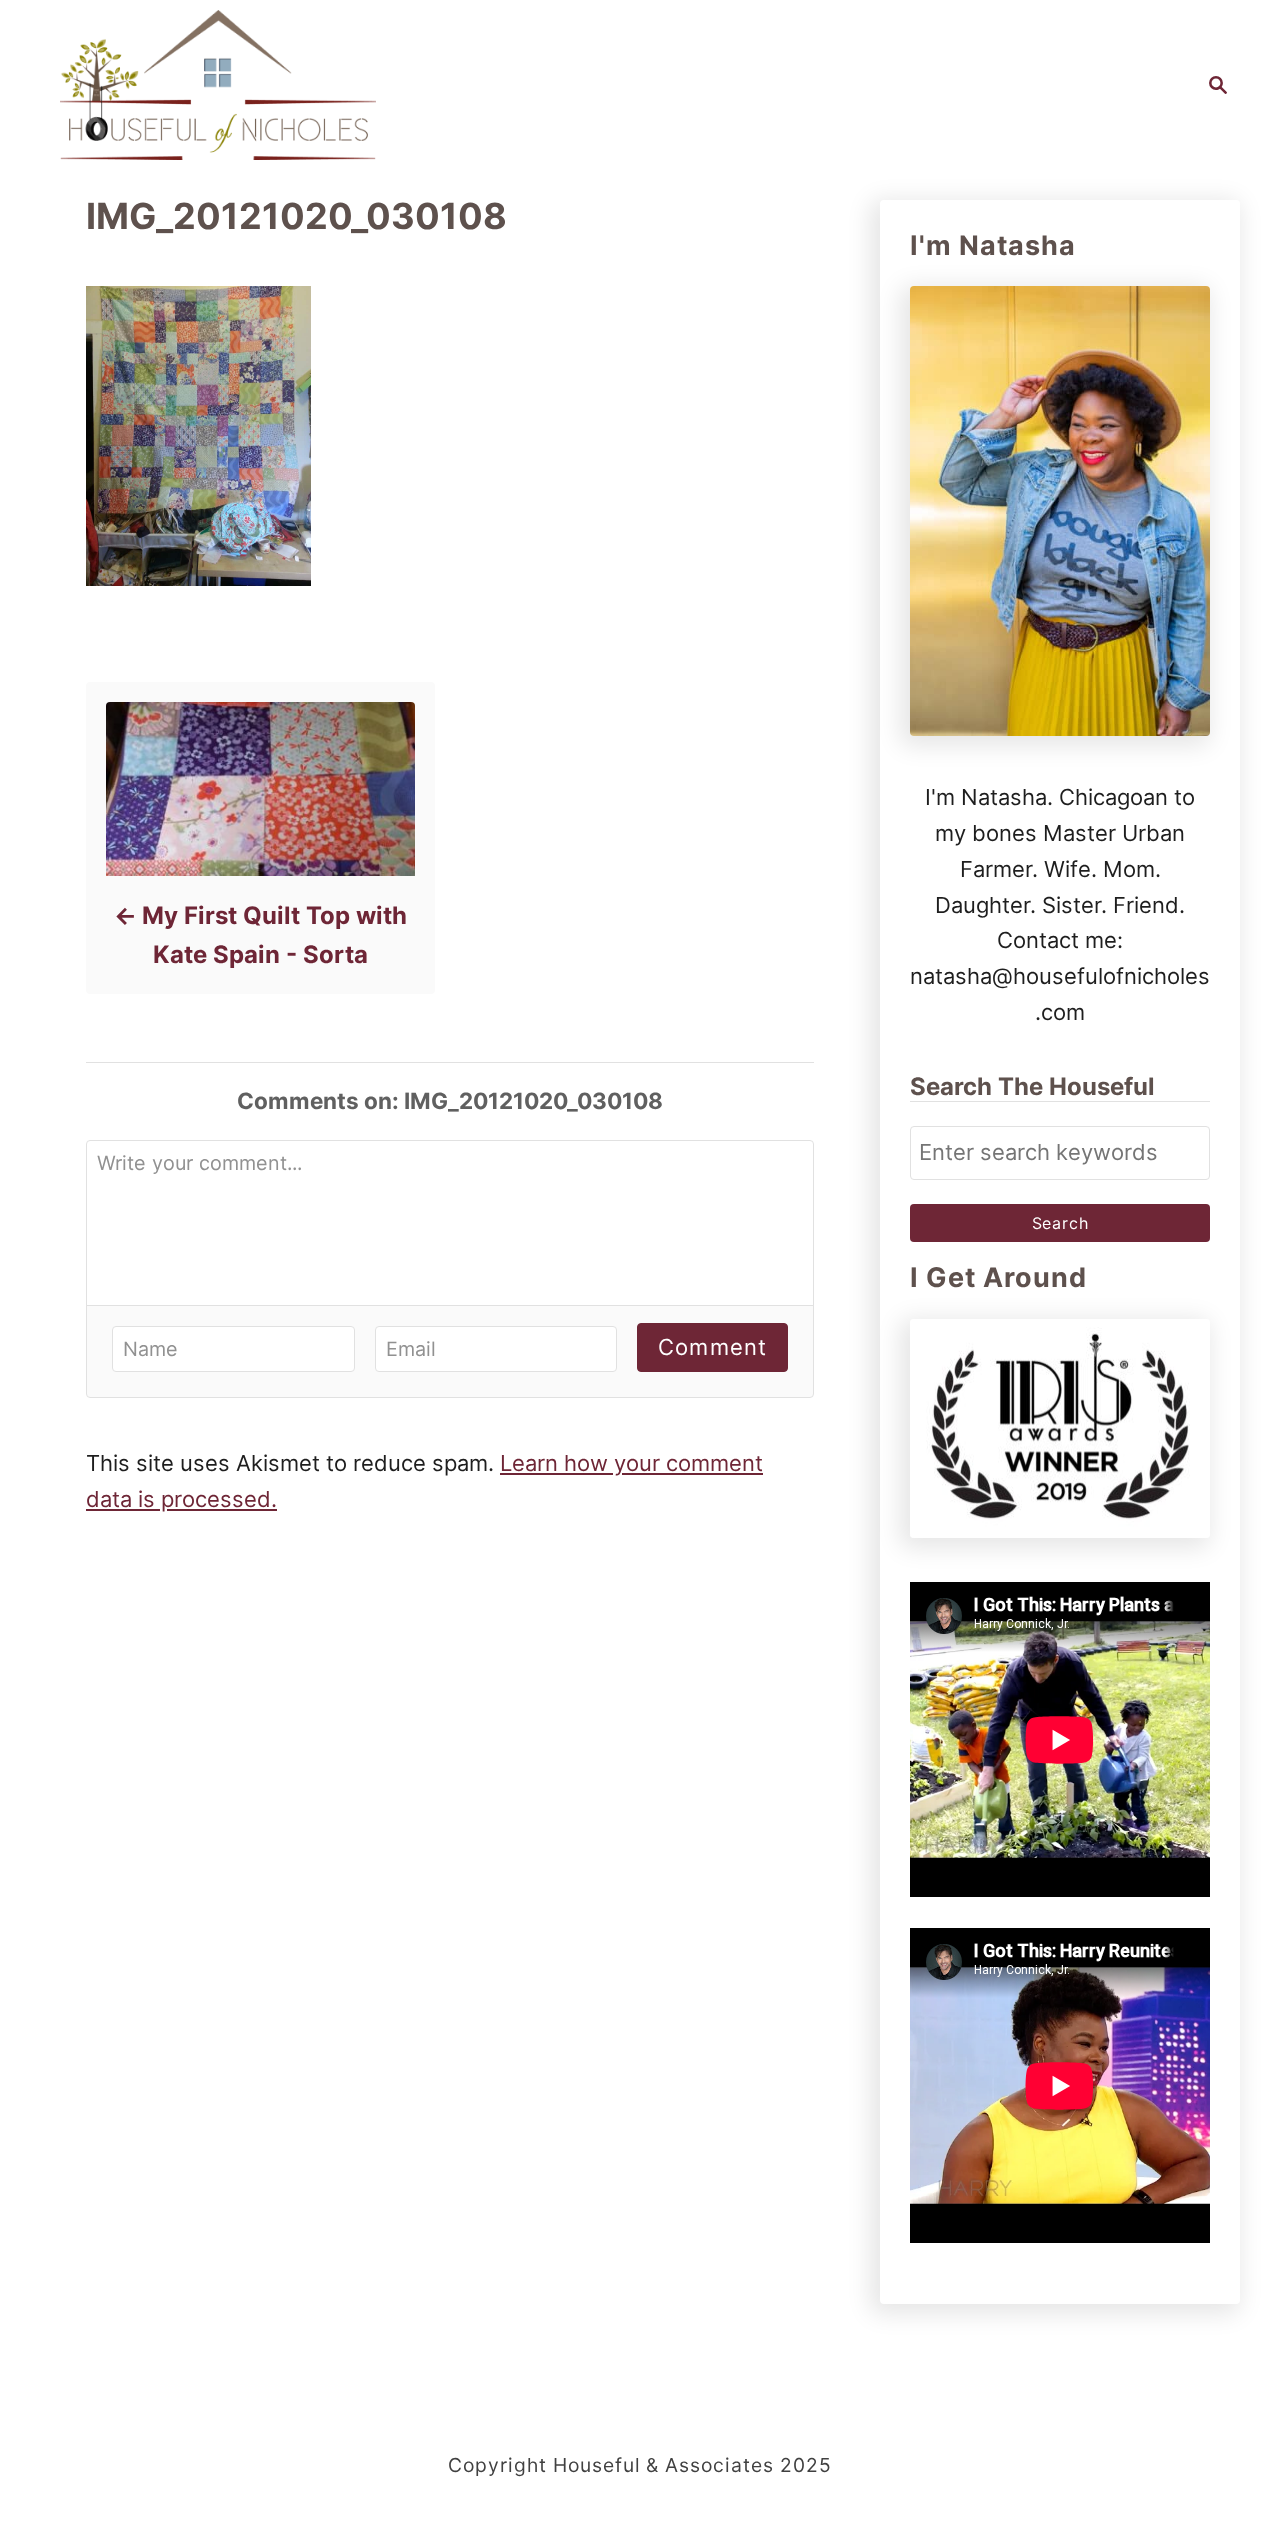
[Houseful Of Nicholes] (218, 85)
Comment (712, 1347)
